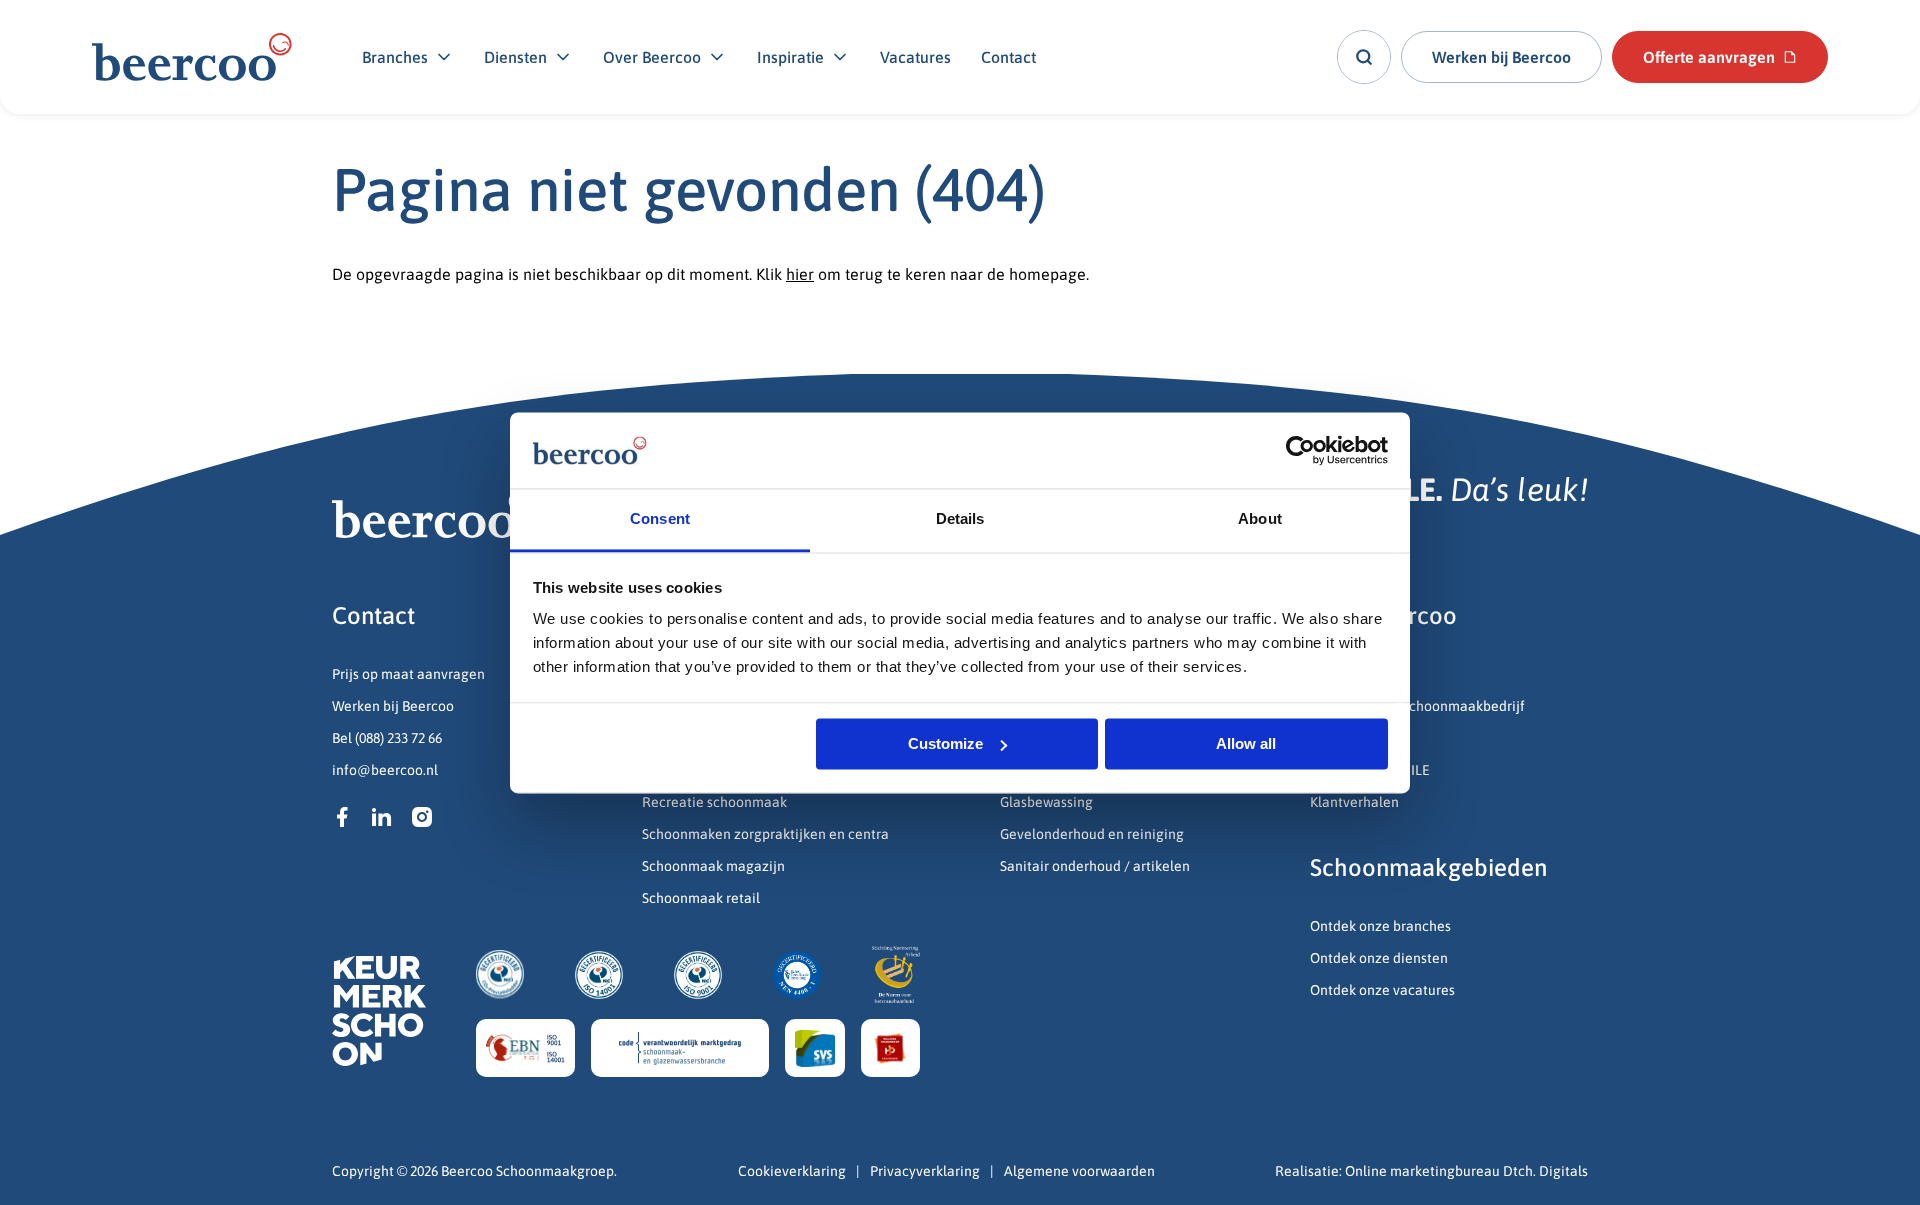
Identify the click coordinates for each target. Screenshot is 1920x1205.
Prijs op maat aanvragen (408, 674)
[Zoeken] (1364, 57)
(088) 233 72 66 (398, 738)
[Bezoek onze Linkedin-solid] (382, 817)
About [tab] (1260, 519)
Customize (945, 743)
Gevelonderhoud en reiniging (1093, 834)
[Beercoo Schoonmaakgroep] (192, 57)
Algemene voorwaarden (1079, 1171)
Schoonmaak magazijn (713, 866)
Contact (1008, 57)
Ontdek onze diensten (1379, 958)
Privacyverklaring (925, 1171)
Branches (395, 57)
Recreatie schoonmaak (714, 802)
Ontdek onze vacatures (1382, 990)
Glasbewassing (1046, 802)
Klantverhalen (1354, 802)
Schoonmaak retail (702, 898)
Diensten (515, 57)
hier (800, 274)
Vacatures (915, 57)
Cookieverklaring (792, 1171)
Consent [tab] (660, 519)
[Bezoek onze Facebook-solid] (342, 817)
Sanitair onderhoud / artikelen (1095, 866)
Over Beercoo (652, 57)
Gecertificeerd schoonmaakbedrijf (1417, 706)
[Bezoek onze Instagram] (422, 817)
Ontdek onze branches (1380, 926)
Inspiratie (790, 57)
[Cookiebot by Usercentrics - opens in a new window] (1300, 450)
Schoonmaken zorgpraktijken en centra (765, 834)
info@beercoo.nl (385, 770)
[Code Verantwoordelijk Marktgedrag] (680, 1048)
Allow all (1246, 743)
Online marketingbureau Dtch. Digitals (1466, 1171)
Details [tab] (960, 519)
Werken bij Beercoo (393, 706)
